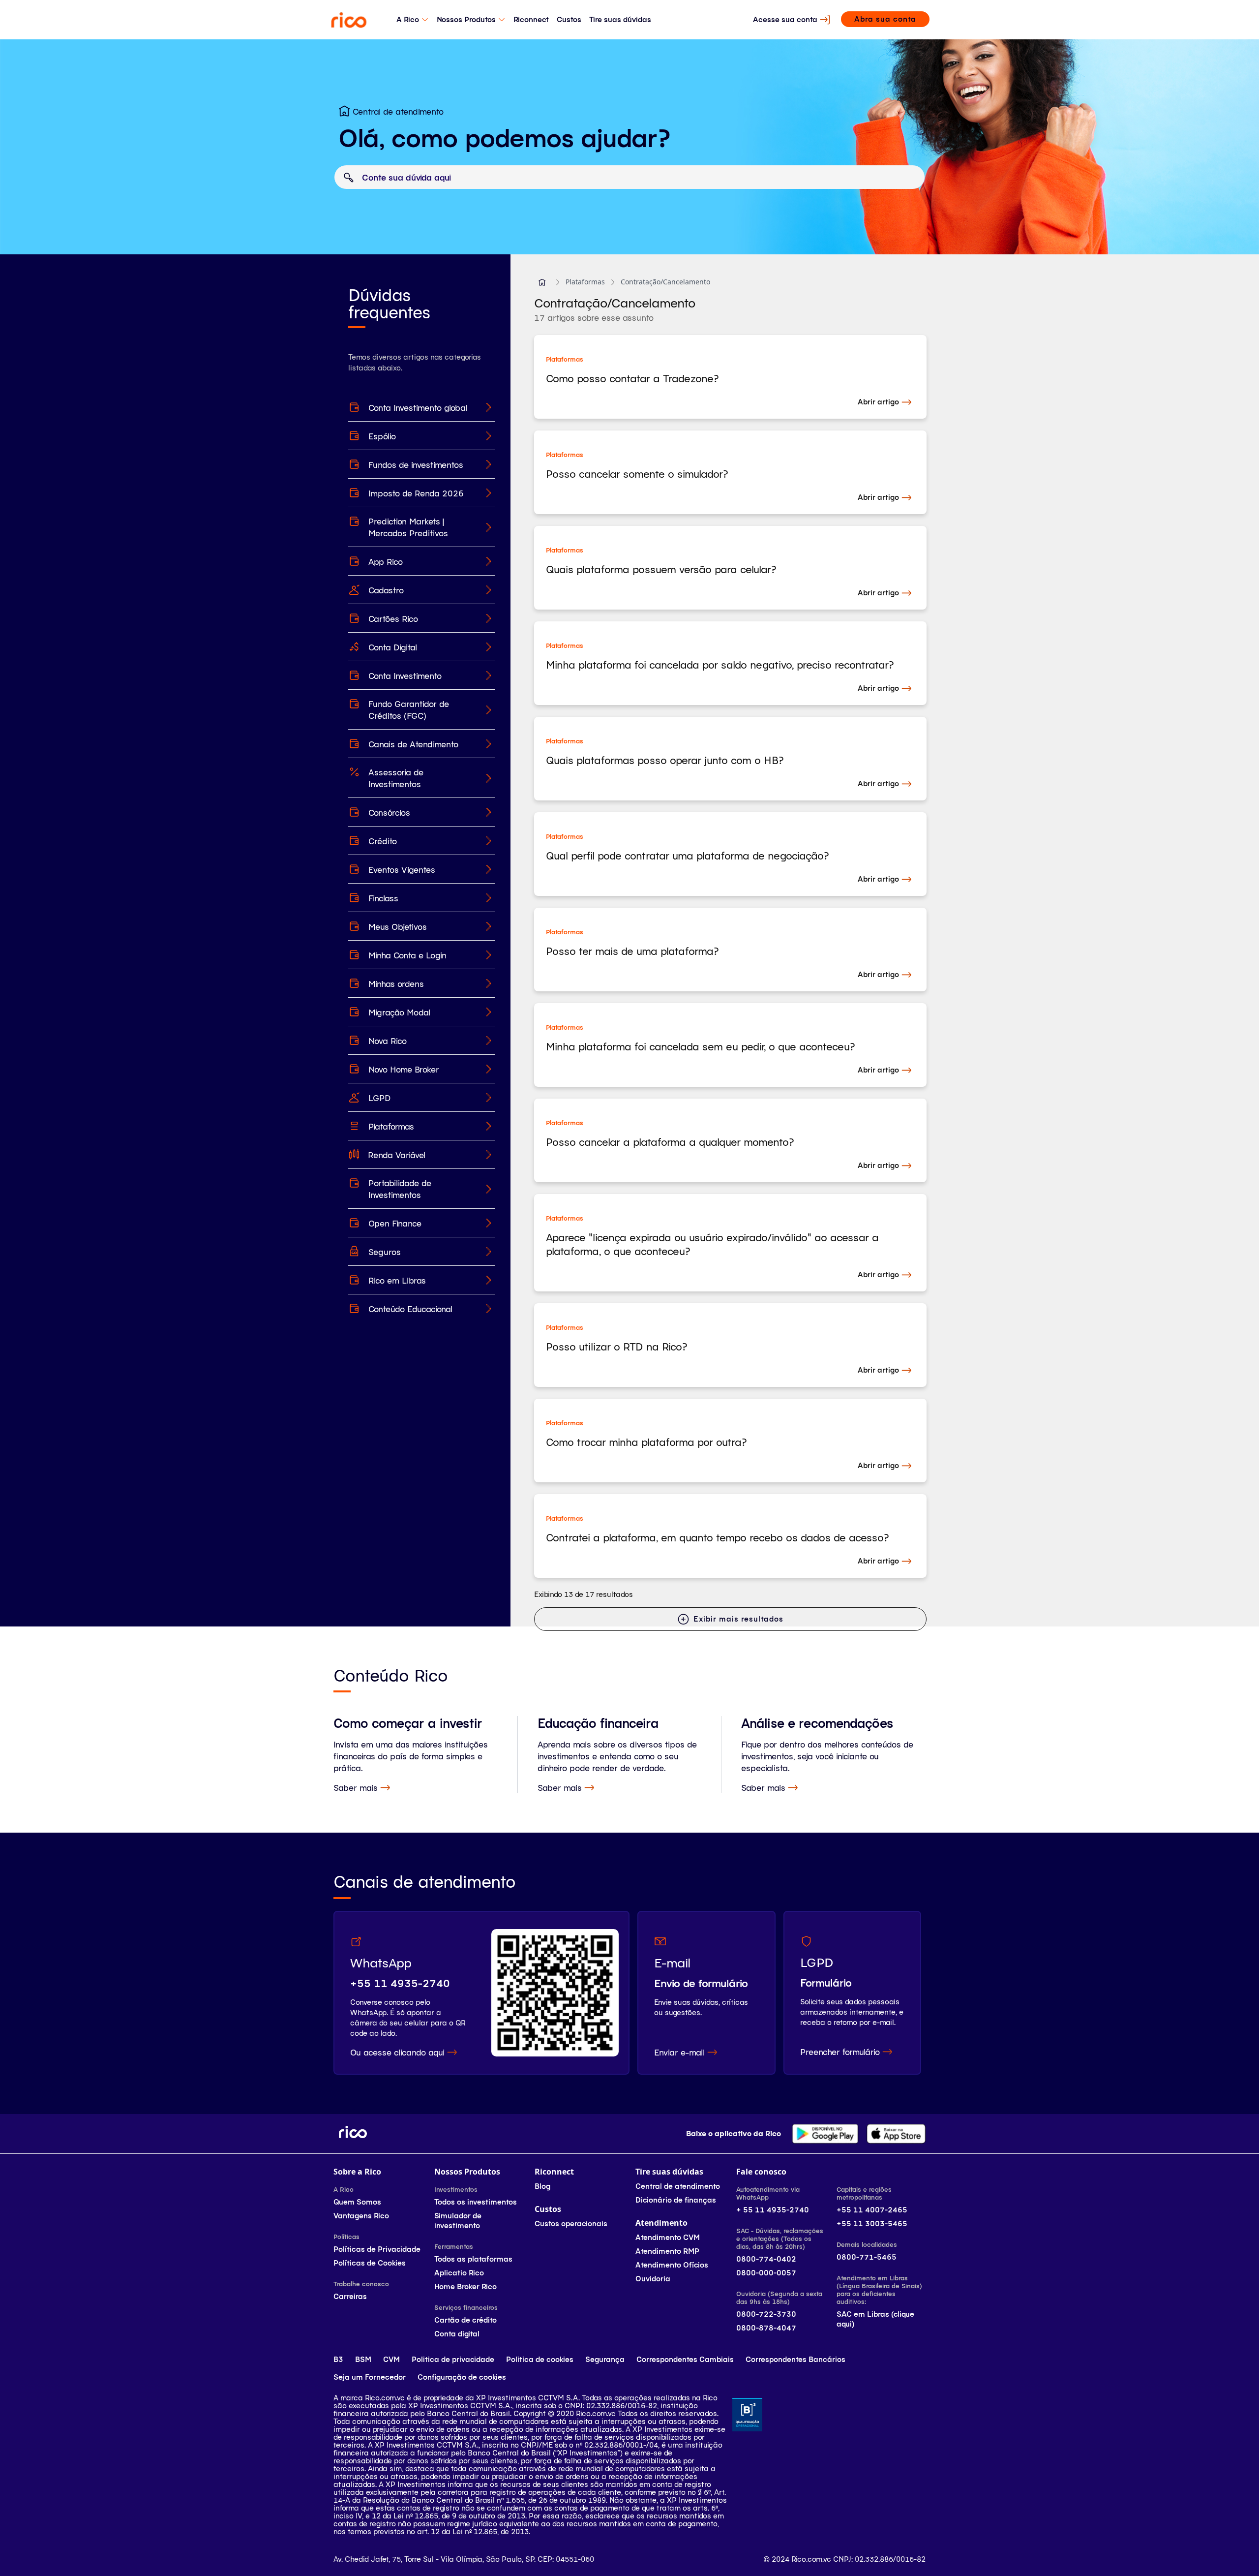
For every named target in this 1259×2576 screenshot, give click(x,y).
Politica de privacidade (453, 2359)
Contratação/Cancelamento (665, 282)
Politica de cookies (540, 2359)
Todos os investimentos (476, 2202)
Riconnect (531, 19)
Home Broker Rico (465, 2286)
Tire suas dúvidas (620, 19)
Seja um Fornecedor (370, 2377)
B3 (338, 2359)
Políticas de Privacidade (377, 2249)
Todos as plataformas (473, 2259)
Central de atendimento (678, 2186)
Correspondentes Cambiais (685, 2359)
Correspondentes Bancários (795, 2359)
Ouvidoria (653, 2279)
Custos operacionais (571, 2223)
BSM (363, 2359)
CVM (391, 2359)
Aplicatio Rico (459, 2273)
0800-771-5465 (867, 2257)
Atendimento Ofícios (672, 2265)
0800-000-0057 (766, 2273)
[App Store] (896, 2134)
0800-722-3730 (766, 2314)
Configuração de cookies (462, 2377)
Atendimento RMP (667, 2251)
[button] (542, 282)
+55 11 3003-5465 (872, 2223)
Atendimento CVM (668, 2237)
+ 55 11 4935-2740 (773, 2210)
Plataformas (585, 282)
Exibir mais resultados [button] (738, 1619)
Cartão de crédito (465, 2320)
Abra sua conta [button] (885, 19)
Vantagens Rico (361, 2216)
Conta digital (457, 2334)
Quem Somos (357, 2202)
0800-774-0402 (766, 2259)
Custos (569, 19)
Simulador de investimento (458, 2221)
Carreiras (350, 2296)
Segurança (605, 2359)
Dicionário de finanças (676, 2200)
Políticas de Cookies (370, 2263)
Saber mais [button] (356, 1787)
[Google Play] (825, 2134)
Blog (542, 2186)
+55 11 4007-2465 (872, 2210)
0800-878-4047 (766, 2328)
